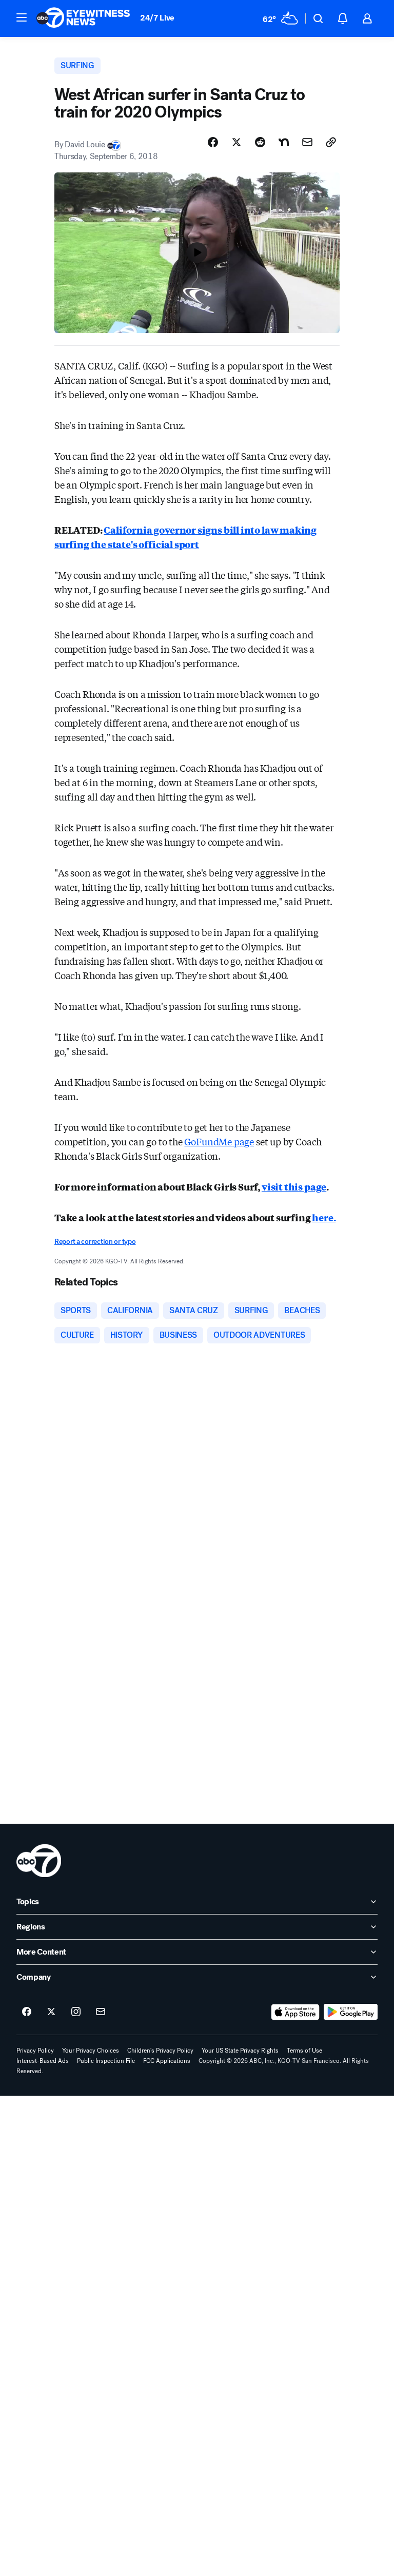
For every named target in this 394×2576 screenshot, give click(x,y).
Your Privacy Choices (91, 2051)
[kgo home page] (39, 1861)
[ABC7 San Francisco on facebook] (27, 2012)
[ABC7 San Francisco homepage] (83, 18)
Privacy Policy (35, 2051)
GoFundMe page (219, 1141)
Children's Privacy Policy (160, 2051)
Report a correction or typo (95, 1242)
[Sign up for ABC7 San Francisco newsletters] (101, 2012)
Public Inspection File (106, 2061)
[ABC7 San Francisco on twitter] (51, 2012)
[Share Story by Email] (307, 142)
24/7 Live (157, 18)
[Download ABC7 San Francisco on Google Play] (351, 2012)
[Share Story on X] (237, 142)
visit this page (294, 1186)
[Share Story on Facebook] (213, 142)
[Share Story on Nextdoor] (284, 142)
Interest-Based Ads (43, 2061)
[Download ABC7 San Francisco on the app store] (295, 2012)
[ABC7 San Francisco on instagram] (76, 2012)
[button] (22, 17)
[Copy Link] (331, 142)
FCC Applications (167, 2061)
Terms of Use (304, 2051)
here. (324, 1217)
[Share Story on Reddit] (260, 142)
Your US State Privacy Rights (240, 2051)
